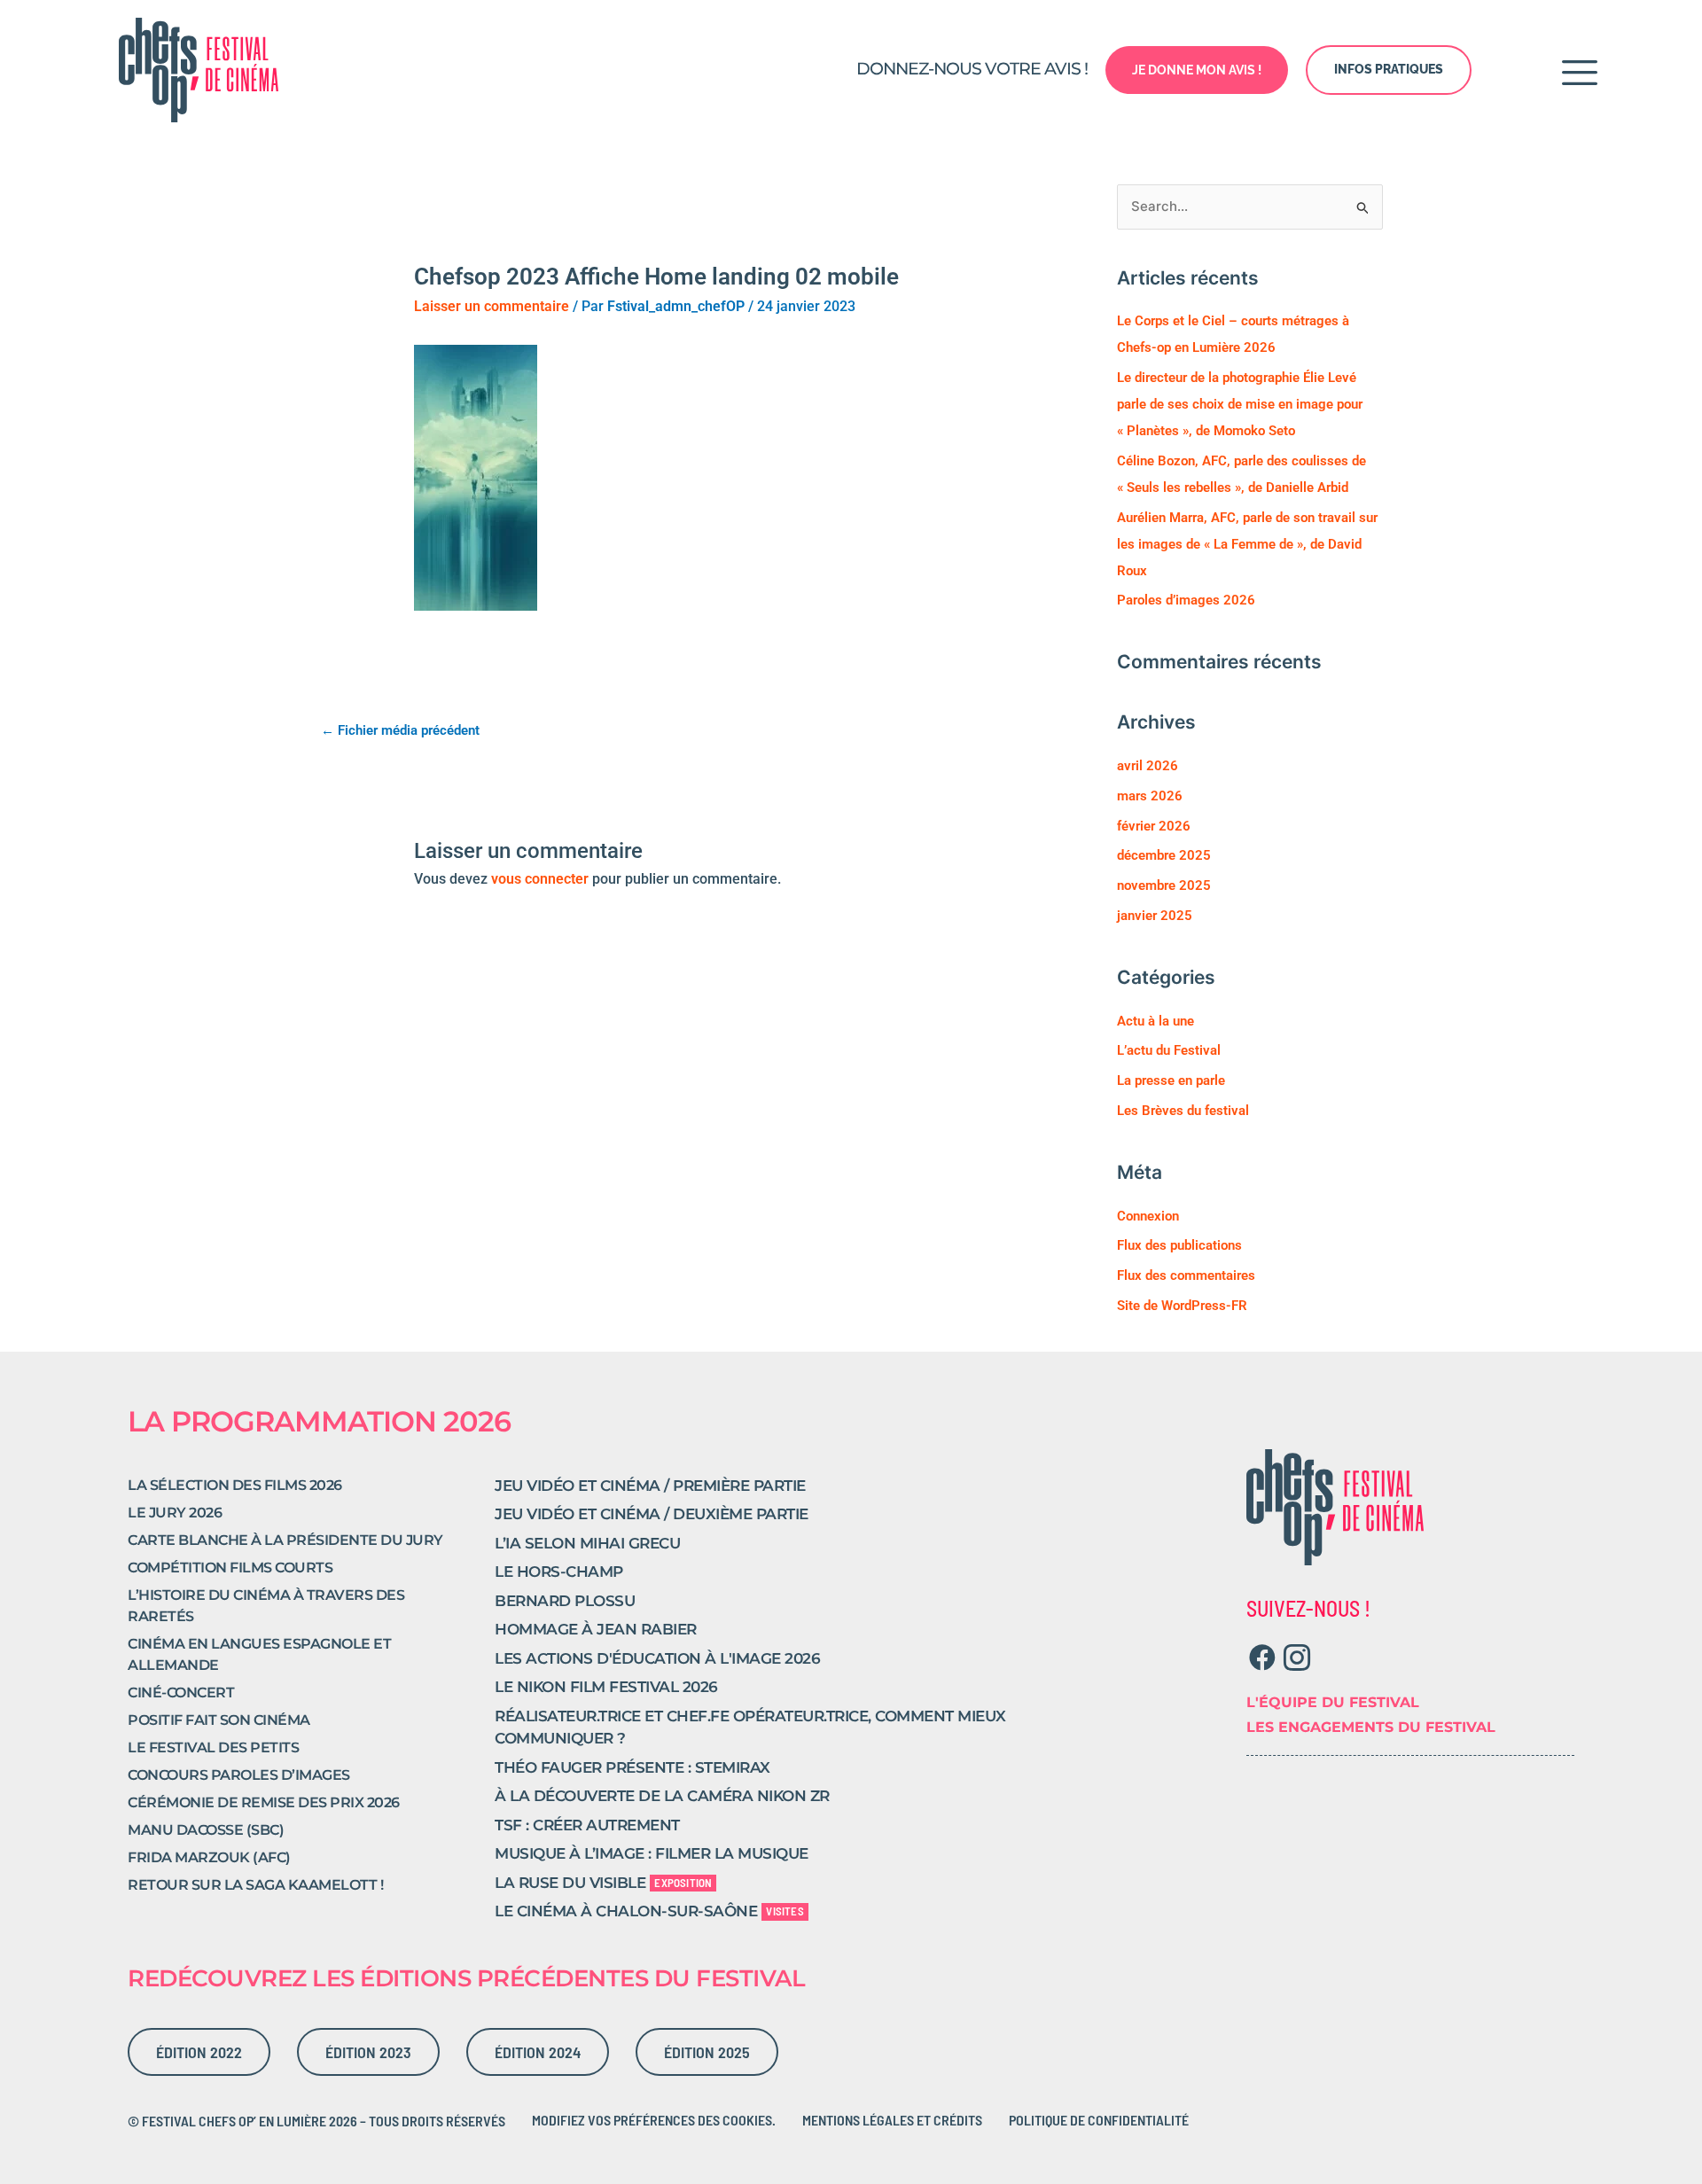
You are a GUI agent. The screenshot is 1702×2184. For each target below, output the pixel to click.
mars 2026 (1150, 796)
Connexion (1148, 1216)
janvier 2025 (1155, 916)
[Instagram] (1296, 1657)
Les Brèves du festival (1183, 1111)
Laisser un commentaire (492, 306)
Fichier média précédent (400, 730)
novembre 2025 (1164, 885)
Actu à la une (1155, 1021)
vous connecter (540, 879)
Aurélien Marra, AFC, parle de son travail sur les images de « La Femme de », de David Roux (1247, 544)
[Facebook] (1262, 1657)
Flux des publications (1179, 1245)
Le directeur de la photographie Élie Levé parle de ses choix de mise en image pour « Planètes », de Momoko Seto (1240, 404)
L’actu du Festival (1169, 1050)
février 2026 (1154, 826)
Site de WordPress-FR (1182, 1306)
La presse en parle (1171, 1080)
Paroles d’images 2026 (1186, 600)
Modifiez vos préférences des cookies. (654, 2120)
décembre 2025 (1164, 855)
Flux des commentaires (1186, 1275)
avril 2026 (1148, 766)
